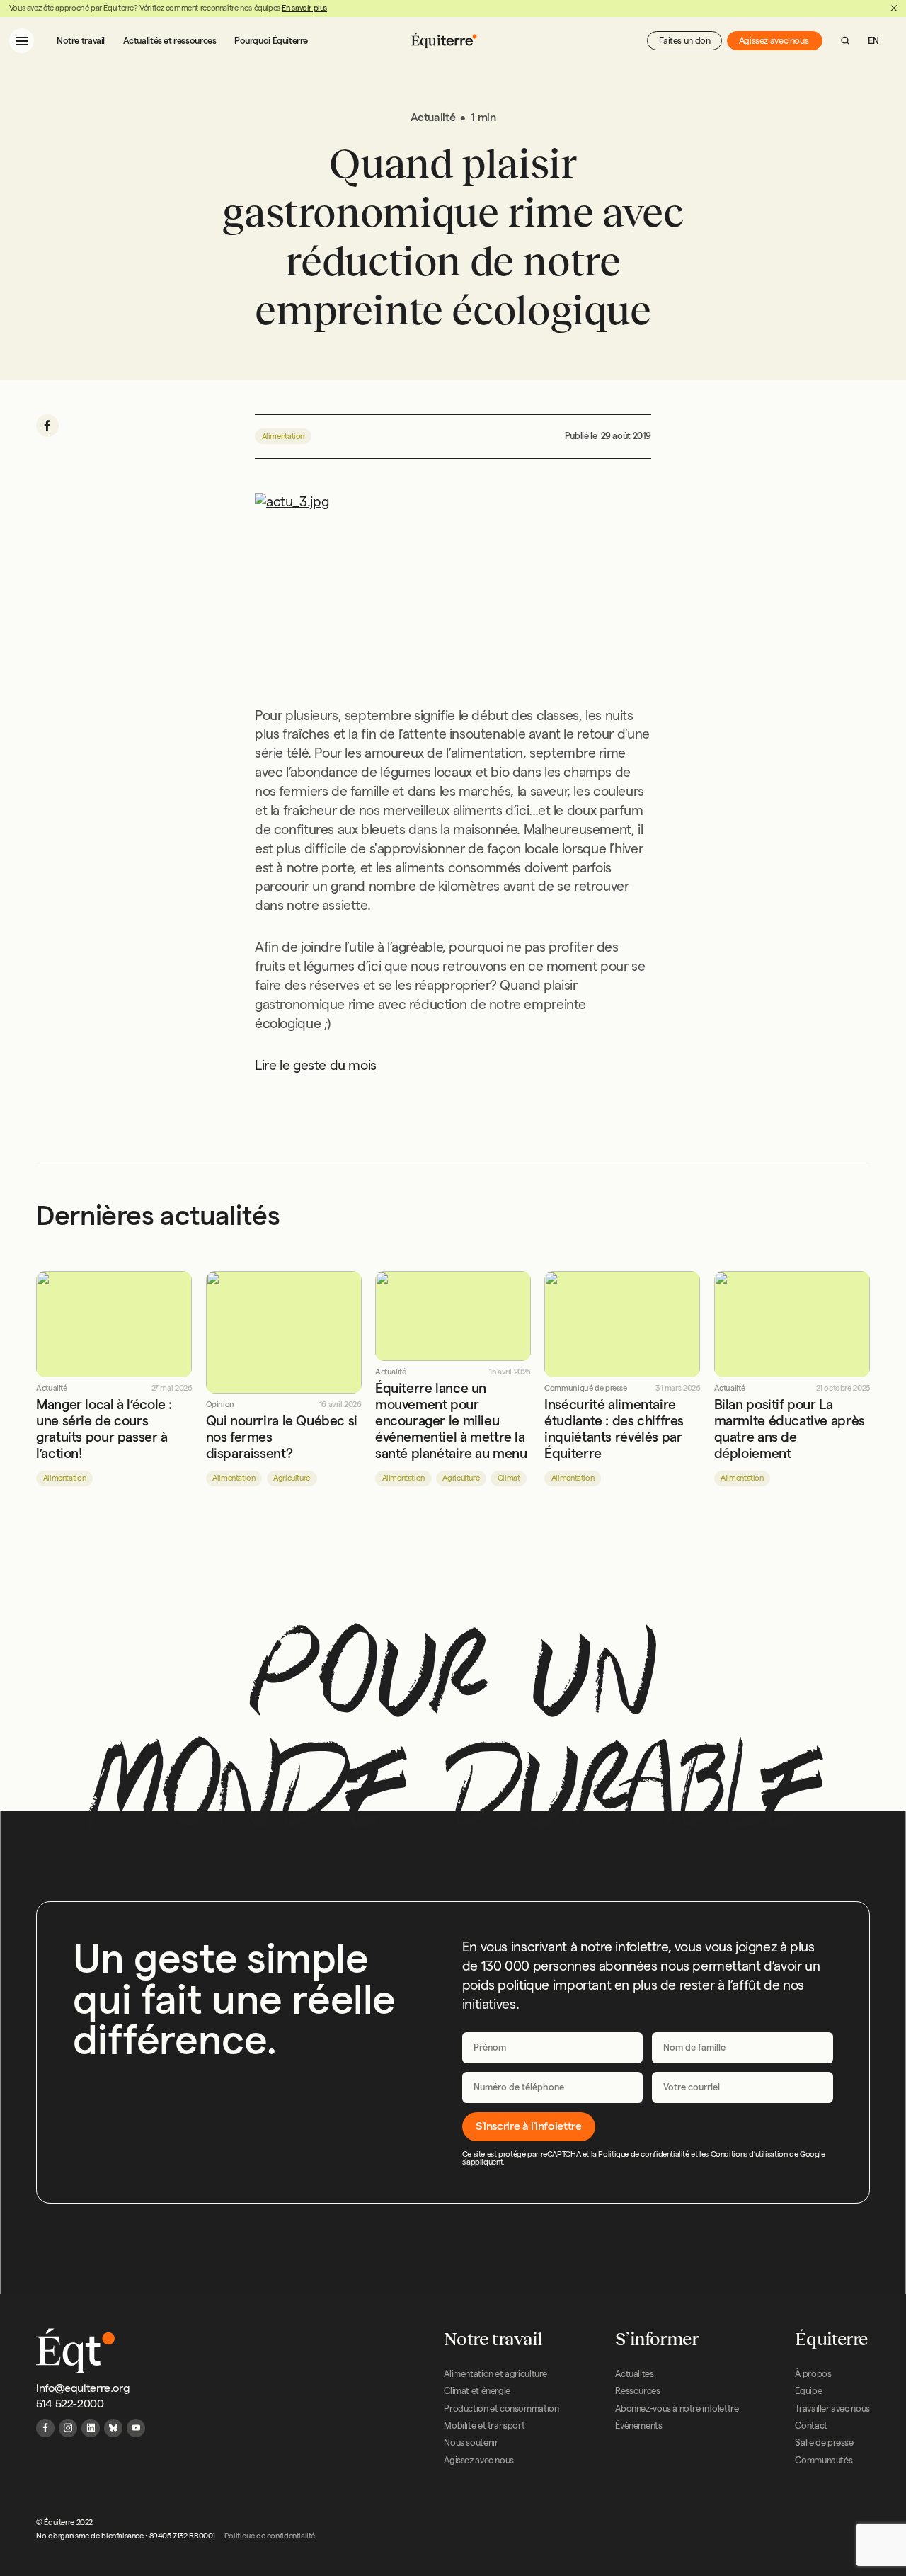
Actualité (52, 1388)
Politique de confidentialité (643, 2154)
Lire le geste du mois (316, 1065)
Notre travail (81, 40)
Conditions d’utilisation (749, 2154)
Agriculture (292, 1478)
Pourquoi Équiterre (271, 40)
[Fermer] (894, 8)
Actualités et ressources (170, 40)
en (873, 40)
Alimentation (283, 436)
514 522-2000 (70, 2404)
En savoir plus (304, 8)
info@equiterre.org (83, 2388)
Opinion (220, 1404)
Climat (509, 1478)
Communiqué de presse (585, 1388)
